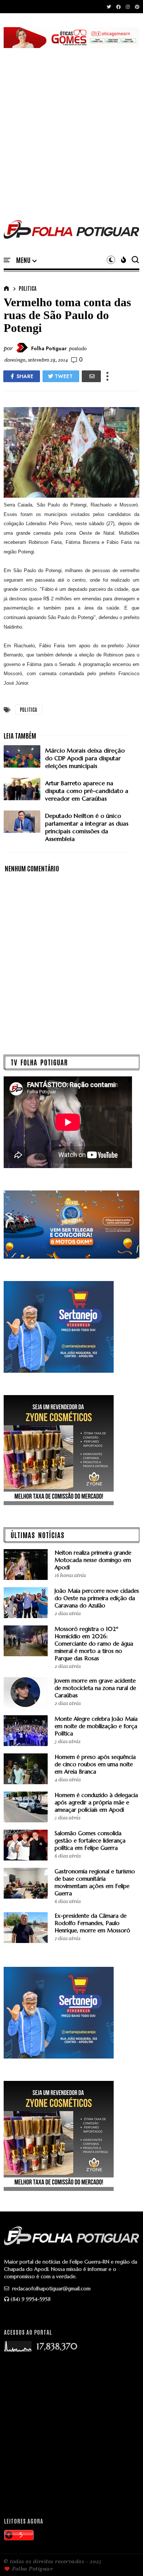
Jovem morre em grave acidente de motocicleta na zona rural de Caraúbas (95, 1688)
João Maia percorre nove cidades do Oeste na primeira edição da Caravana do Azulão (97, 1598)
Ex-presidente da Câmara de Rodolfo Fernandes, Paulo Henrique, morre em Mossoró (92, 1923)
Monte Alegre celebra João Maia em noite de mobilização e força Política (96, 1726)
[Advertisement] (71, 125)
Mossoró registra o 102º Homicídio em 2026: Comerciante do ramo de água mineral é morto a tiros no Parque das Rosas (94, 1644)
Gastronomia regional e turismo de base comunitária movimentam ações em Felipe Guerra (95, 1882)
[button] (26, 260)
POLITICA (27, 288)
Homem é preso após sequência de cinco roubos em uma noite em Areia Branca (95, 1764)
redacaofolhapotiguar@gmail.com (51, 2288)
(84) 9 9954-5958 (31, 2299)
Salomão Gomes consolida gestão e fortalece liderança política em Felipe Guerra (90, 1840)
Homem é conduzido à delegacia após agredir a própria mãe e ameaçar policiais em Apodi (96, 1802)
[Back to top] (125, 2558)
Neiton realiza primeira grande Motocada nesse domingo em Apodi (93, 1560)
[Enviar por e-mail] (91, 376)
